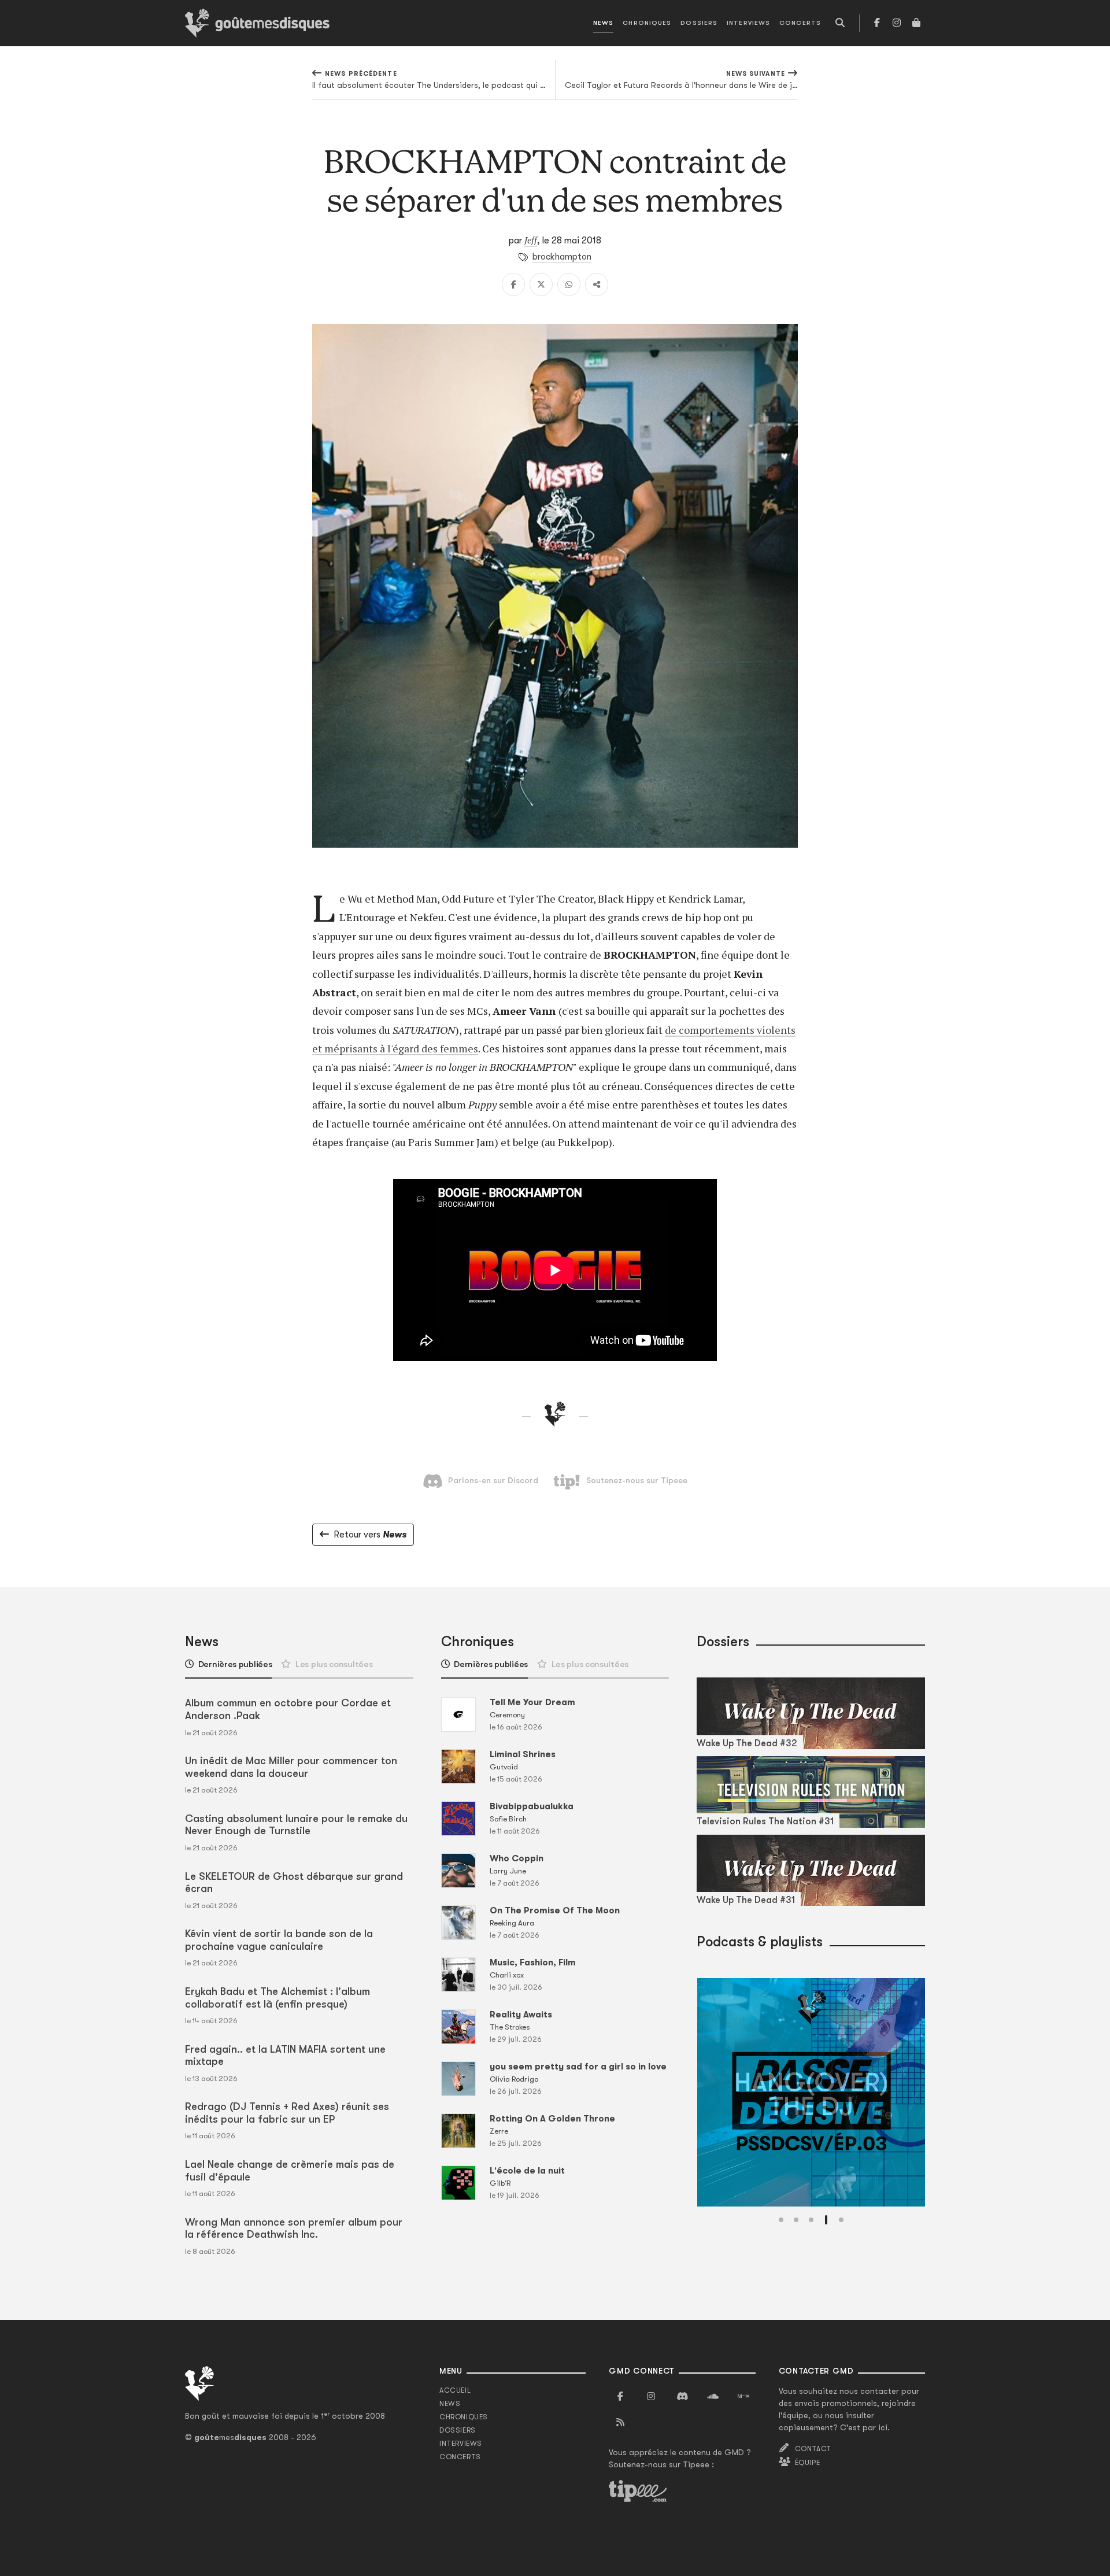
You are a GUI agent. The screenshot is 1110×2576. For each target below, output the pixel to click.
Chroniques (647, 23)
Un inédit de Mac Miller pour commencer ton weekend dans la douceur (291, 1767)
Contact (813, 2449)
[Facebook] (877, 23)
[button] (781, 2220)
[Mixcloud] (743, 2397)
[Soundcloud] (713, 2397)
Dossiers (699, 23)
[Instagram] (897, 23)
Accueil (455, 2390)
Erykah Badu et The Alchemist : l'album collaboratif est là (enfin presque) (277, 1998)
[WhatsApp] (569, 284)
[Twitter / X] (541, 284)
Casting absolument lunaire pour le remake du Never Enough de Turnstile (296, 1825)
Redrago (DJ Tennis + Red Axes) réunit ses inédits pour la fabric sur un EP (287, 2113)
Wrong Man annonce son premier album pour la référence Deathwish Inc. (294, 2228)
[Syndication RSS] (620, 2423)
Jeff (531, 240)
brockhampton (562, 257)
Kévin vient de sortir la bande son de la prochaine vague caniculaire (279, 1940)
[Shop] (916, 23)
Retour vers (370, 1535)
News (603, 23)
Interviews (748, 23)
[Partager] (597, 284)
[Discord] (682, 2397)
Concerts (800, 23)
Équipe (808, 2463)
